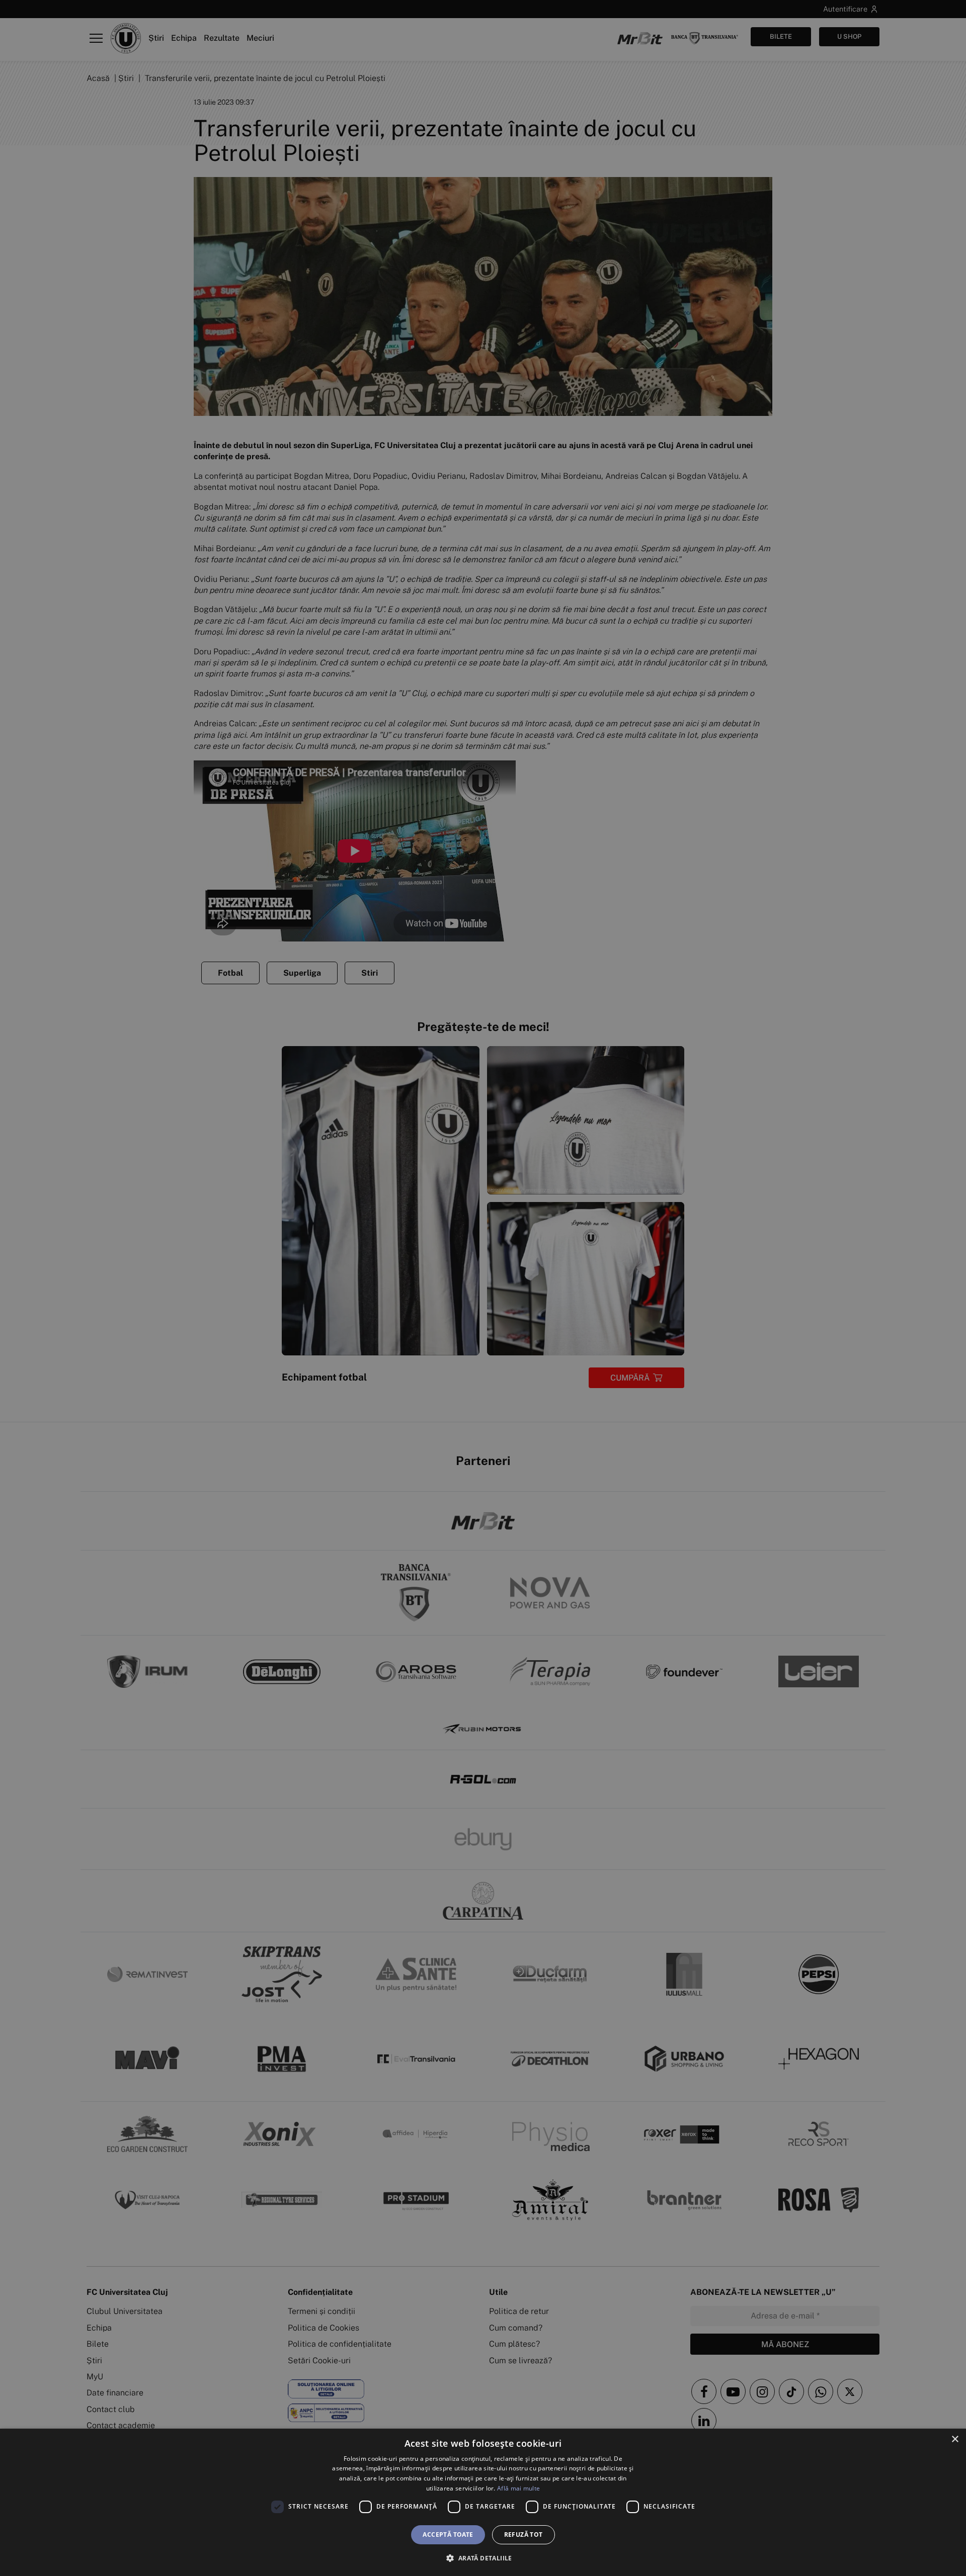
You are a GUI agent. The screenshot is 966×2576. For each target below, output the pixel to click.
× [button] (955, 2439)
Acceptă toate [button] (448, 2535)
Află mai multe (518, 2488)
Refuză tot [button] (524, 2535)
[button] (483, 2558)
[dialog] (483, 2502)
